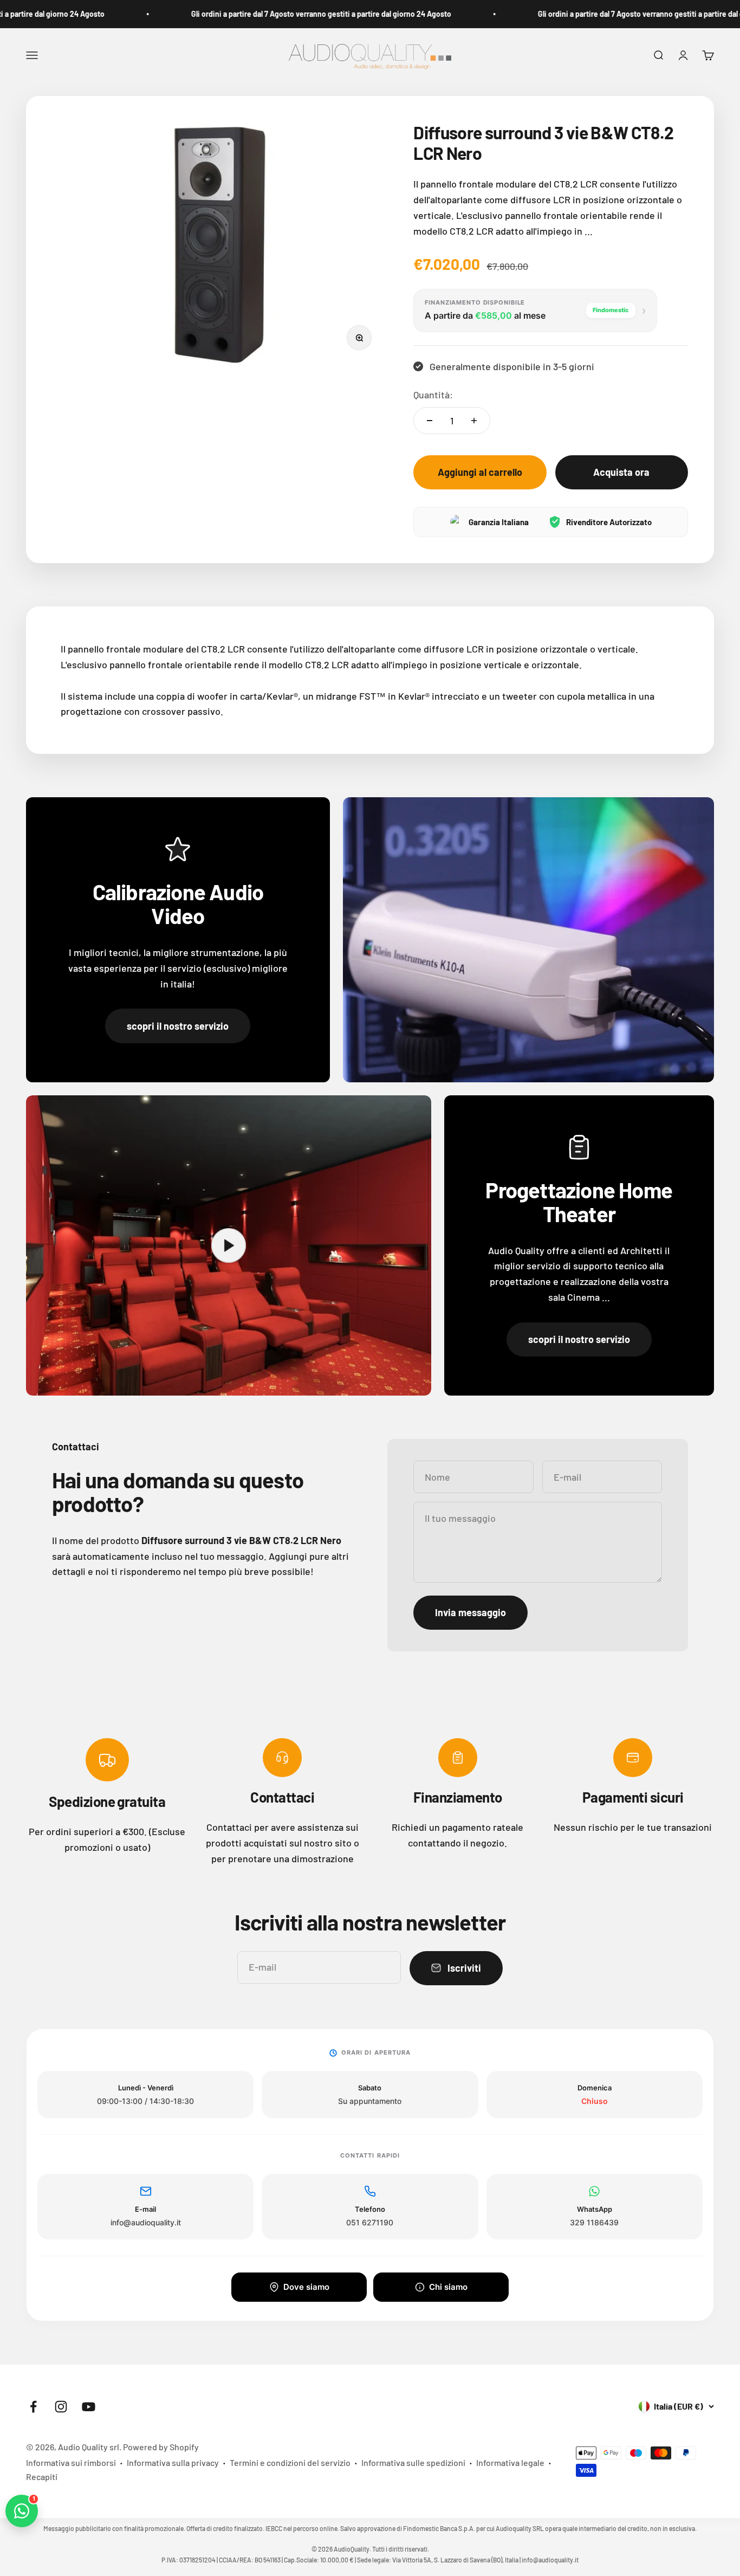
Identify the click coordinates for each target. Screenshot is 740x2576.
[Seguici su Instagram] (61, 2407)
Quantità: (433, 395)
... (589, 231)
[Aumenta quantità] (474, 421)
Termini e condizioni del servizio (290, 2462)
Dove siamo (306, 2287)
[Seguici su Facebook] (33, 2407)
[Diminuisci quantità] (430, 421)
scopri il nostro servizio (178, 1026)
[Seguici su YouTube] (89, 2407)
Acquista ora (621, 472)
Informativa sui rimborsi (71, 2462)
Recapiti (42, 2477)
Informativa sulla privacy (173, 2462)
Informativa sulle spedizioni (413, 2462)
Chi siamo (448, 2287)
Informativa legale (510, 2462)
